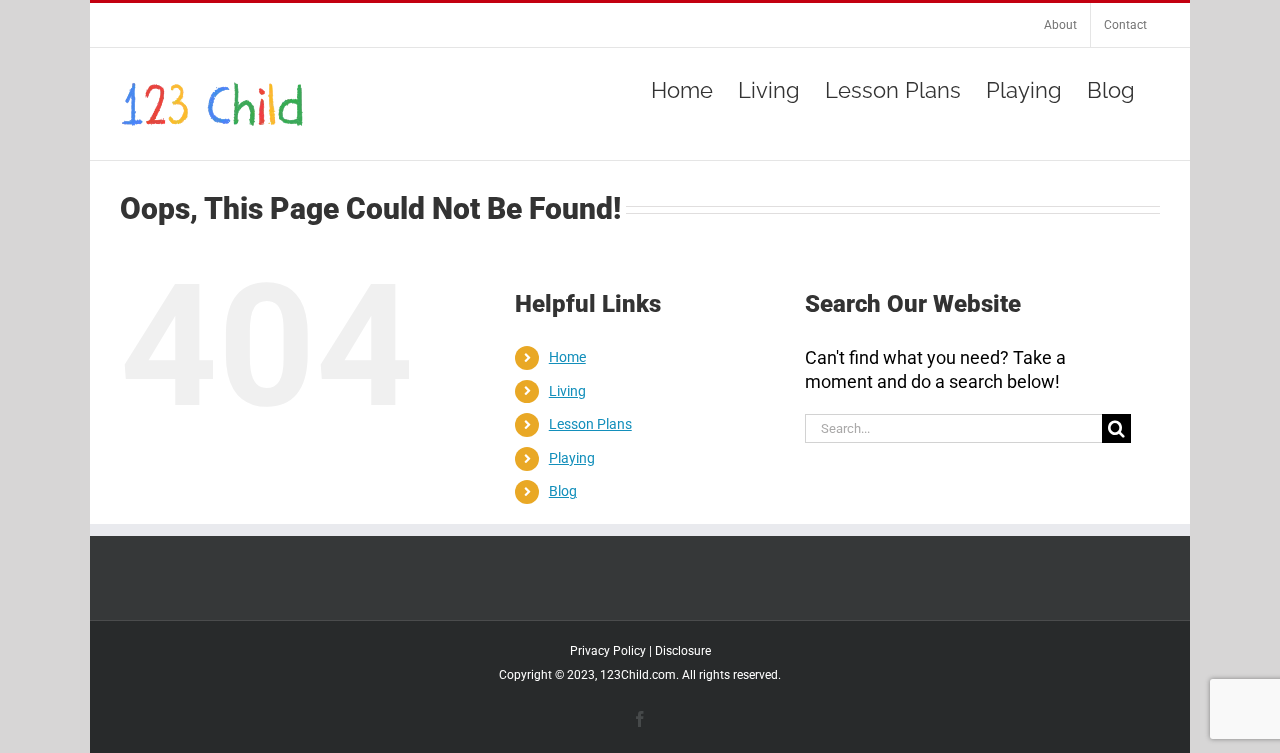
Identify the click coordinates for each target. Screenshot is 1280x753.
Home (567, 357)
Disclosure (683, 651)
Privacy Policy (608, 651)
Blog (563, 491)
